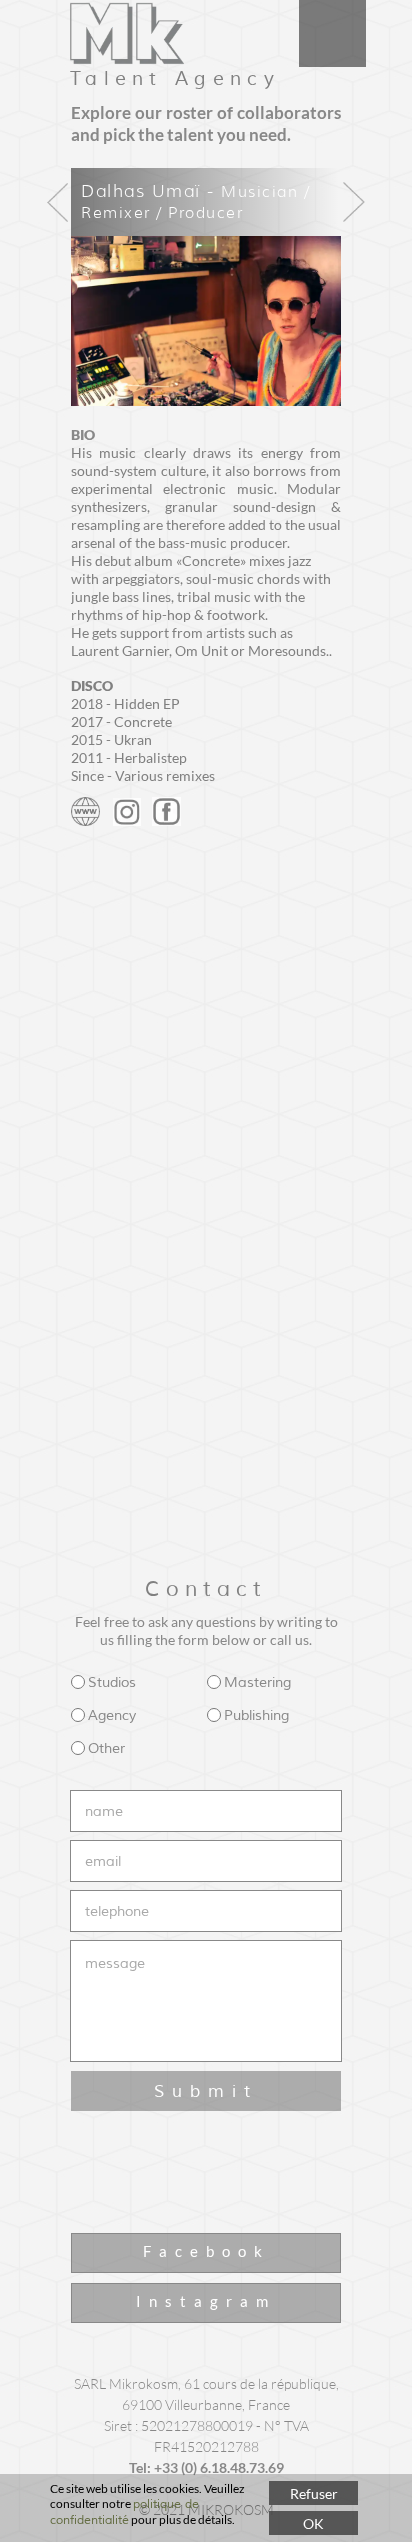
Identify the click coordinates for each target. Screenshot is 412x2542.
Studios (112, 1682)
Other (106, 1748)
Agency (112, 1715)
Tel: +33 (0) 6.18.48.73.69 (206, 2467)
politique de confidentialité (124, 2512)
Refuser (314, 2493)
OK (313, 2523)
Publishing (256, 1715)
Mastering (257, 1682)
